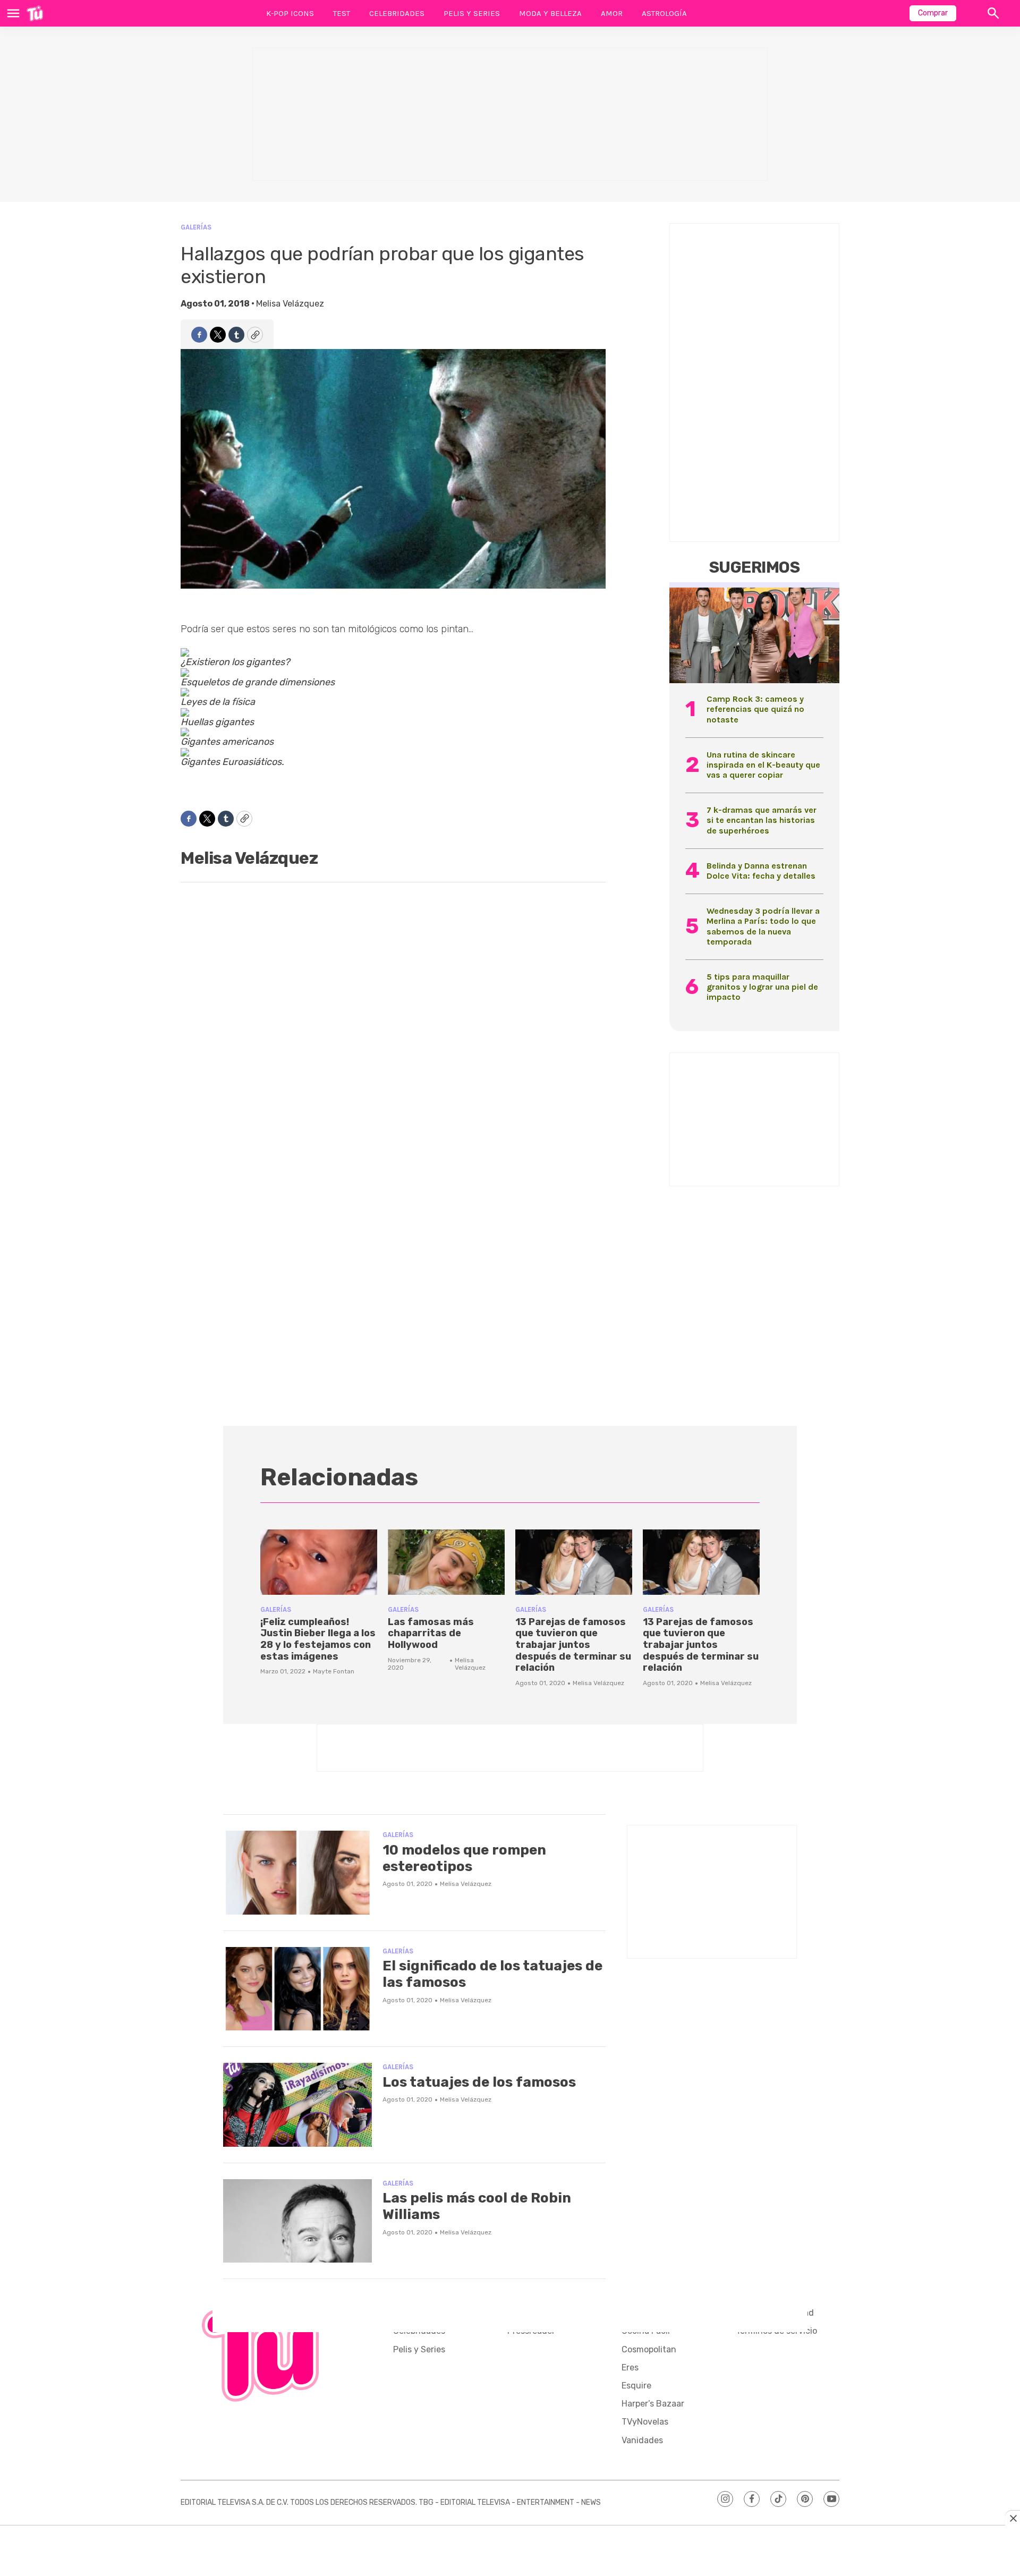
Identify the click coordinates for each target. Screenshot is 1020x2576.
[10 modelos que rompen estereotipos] (297, 1873)
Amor (612, 13)
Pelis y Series (472, 13)
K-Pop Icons (290, 13)
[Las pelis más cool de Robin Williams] (297, 2221)
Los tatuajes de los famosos (479, 2082)
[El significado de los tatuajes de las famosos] (297, 1989)
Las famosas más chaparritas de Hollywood (431, 1633)
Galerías (196, 227)
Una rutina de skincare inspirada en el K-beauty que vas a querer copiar (763, 765)
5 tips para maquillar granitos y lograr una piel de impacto (762, 987)
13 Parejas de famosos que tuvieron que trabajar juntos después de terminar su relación (573, 1645)
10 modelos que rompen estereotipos (464, 1858)
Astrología (664, 13)
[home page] (35, 13)
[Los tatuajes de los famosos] (297, 2105)
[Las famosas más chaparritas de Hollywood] (446, 1562)
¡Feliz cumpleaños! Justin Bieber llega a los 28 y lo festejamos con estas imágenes (318, 1639)
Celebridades (397, 13)
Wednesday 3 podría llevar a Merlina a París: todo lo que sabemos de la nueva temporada (763, 926)
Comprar (933, 13)
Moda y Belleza (550, 13)
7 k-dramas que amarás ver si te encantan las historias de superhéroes (762, 820)
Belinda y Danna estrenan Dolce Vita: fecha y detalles (761, 871)
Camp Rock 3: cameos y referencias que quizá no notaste (755, 709)
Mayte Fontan (334, 1671)
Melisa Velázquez (290, 304)
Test (342, 13)
